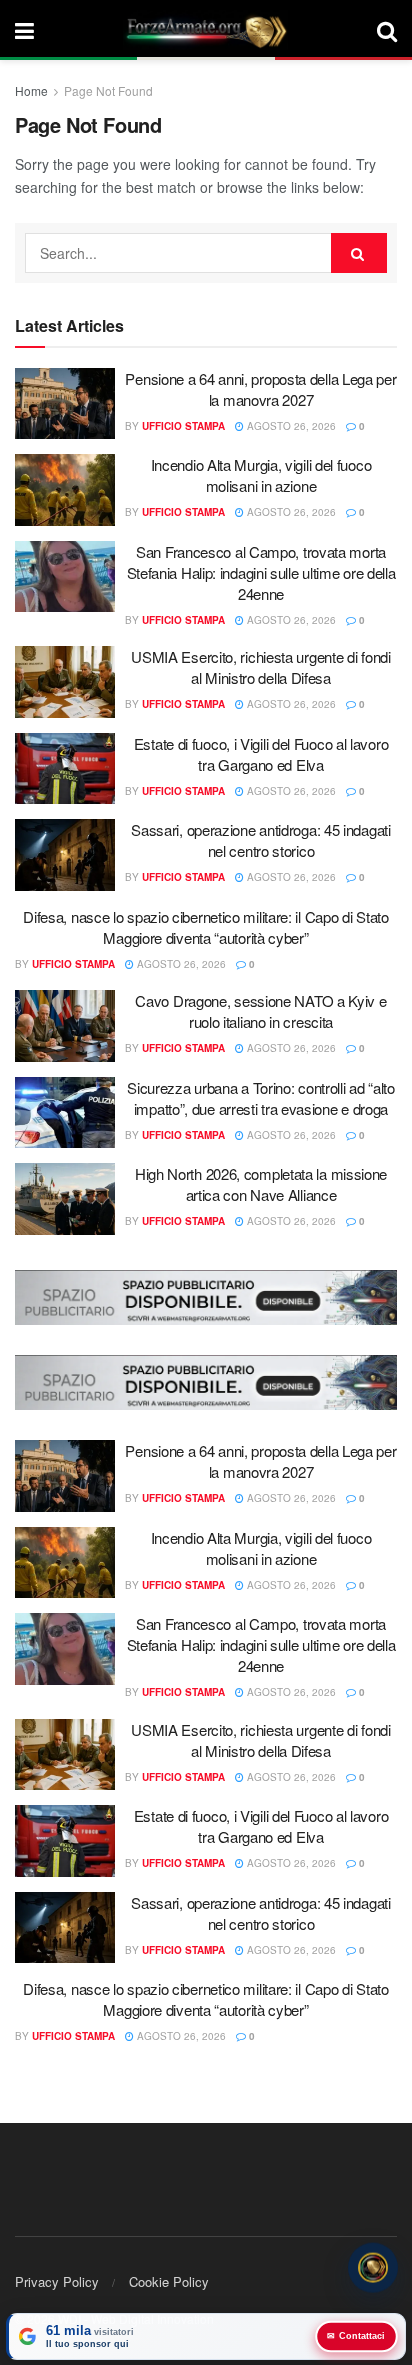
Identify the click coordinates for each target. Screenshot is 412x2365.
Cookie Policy (169, 2281)
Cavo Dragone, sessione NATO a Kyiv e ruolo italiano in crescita (260, 1011)
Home (31, 90)
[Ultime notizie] (373, 2270)
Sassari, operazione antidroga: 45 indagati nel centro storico (260, 840)
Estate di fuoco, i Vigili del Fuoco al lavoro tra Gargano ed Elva (261, 754)
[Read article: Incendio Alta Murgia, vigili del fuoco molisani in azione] (65, 490)
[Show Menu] (24, 30)
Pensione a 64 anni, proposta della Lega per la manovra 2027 (260, 389)
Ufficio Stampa (183, 426)
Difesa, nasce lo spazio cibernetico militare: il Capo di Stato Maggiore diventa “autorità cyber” (205, 927)
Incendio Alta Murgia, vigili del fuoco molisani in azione (261, 475)
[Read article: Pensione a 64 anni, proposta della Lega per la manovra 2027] (65, 404)
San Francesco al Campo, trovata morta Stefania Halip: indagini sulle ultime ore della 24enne (261, 572)
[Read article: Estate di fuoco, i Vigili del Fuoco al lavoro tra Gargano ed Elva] (65, 769)
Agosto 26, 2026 (290, 426)
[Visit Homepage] (206, 30)
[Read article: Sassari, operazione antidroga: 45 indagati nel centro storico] (65, 855)
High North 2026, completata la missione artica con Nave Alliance (261, 1184)
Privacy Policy (57, 2281)
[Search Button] (387, 30)
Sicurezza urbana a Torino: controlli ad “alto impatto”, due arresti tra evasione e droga (261, 1098)
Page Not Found (108, 90)
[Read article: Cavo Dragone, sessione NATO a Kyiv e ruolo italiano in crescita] (65, 1026)
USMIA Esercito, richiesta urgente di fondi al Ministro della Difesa (260, 667)
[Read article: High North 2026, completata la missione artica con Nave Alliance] (65, 1199)
